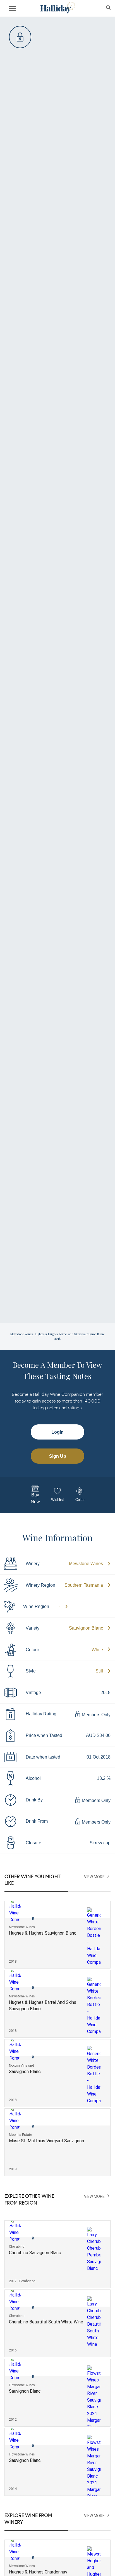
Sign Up (58, 1456)
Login (57, 1432)
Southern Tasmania (84, 1585)
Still (99, 1671)
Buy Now (35, 1498)
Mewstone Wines (86, 1564)
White (97, 1650)
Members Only (96, 1715)
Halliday (57, 8)
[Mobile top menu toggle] (12, 9)
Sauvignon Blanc (86, 1628)
